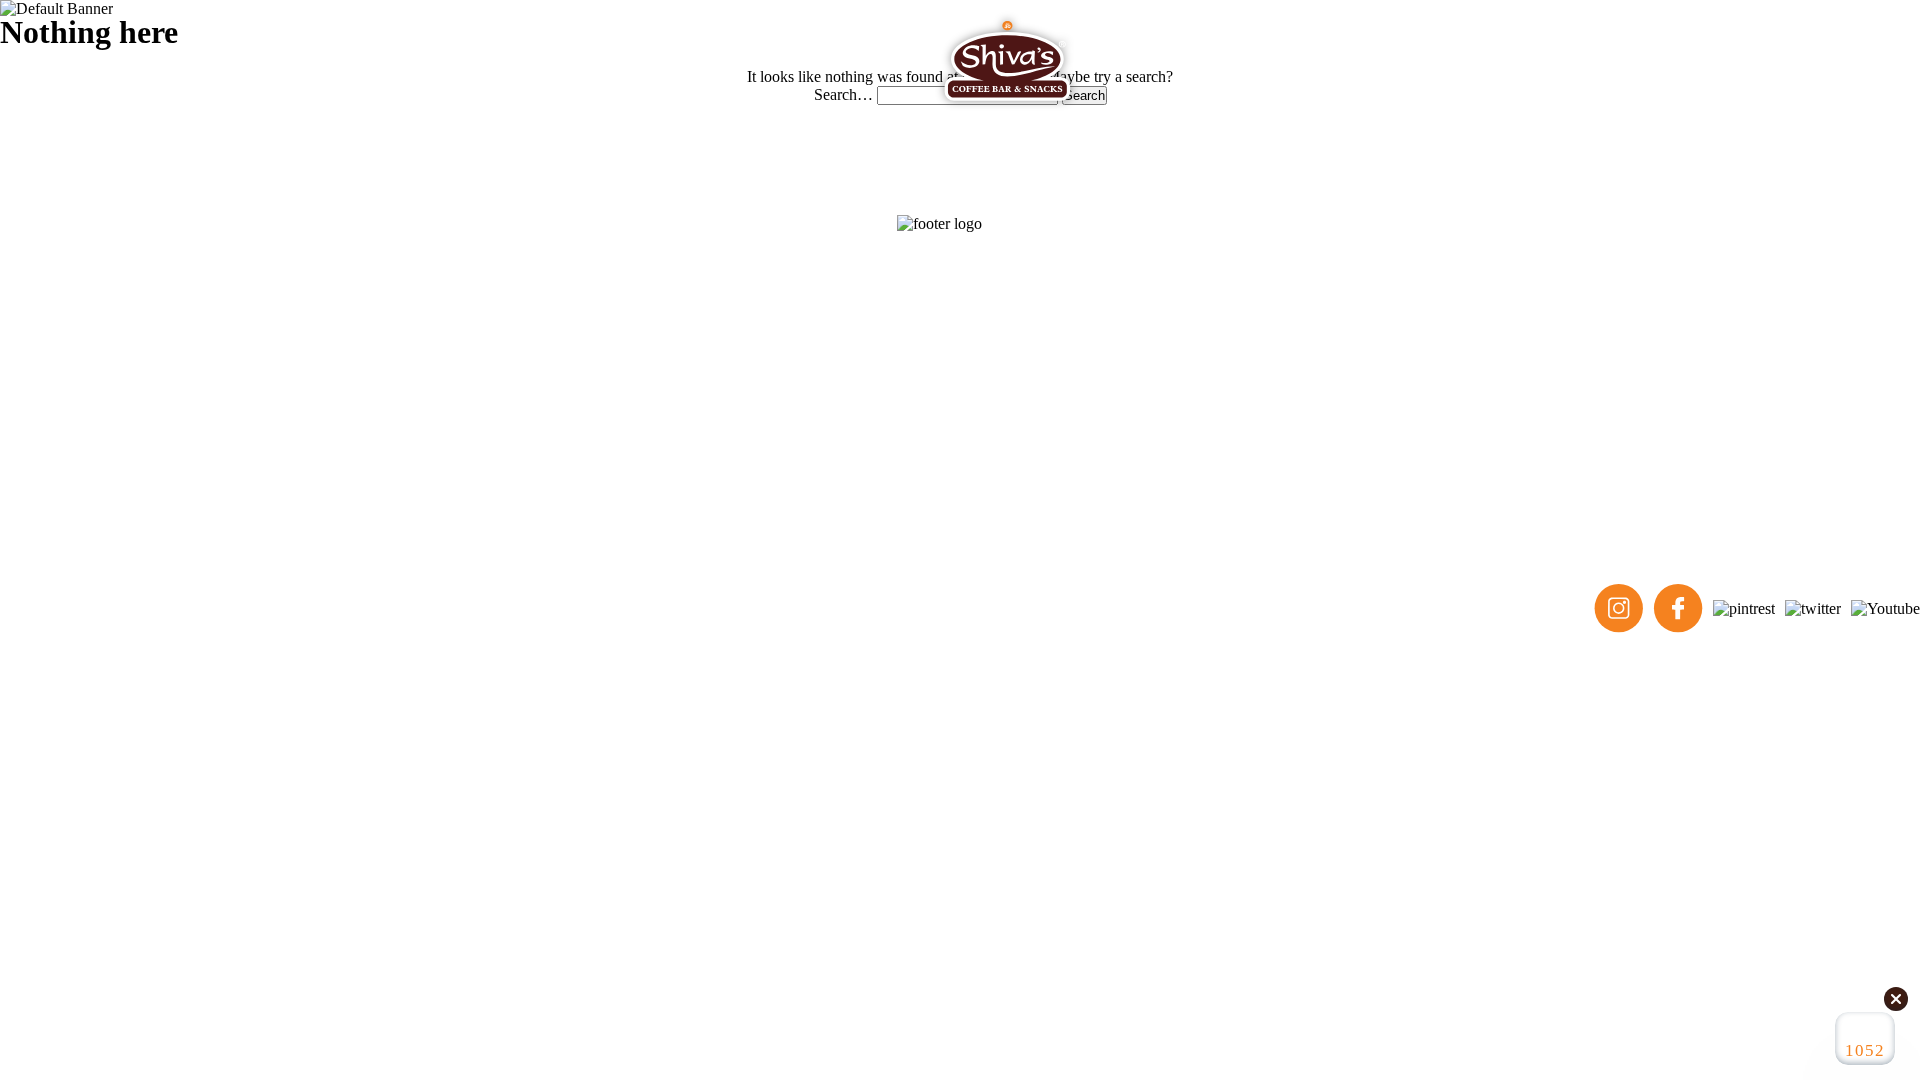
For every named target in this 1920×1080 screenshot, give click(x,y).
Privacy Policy (1054, 608)
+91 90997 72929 (102, 433)
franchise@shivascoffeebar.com (146, 523)
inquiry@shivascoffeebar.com (140, 493)
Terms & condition (948, 608)
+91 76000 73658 (102, 463)
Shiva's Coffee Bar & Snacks (190, 608)
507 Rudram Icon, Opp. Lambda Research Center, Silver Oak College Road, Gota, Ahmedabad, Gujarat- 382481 (404, 342)
